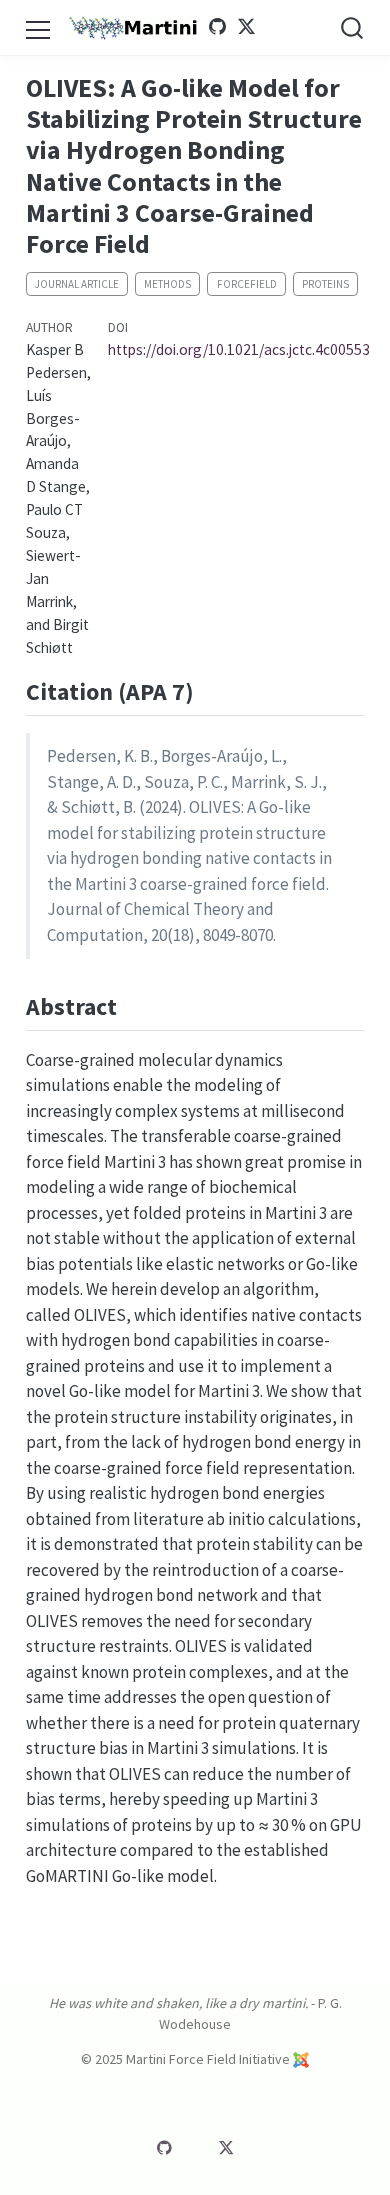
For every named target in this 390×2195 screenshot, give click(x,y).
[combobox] (353, 27)
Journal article (77, 284)
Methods (167, 284)
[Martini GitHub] (218, 27)
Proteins (325, 284)
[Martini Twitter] (246, 27)
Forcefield (247, 284)
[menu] (37, 27)
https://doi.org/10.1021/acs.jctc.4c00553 (239, 349)
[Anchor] (210, 689)
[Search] (352, 27)
